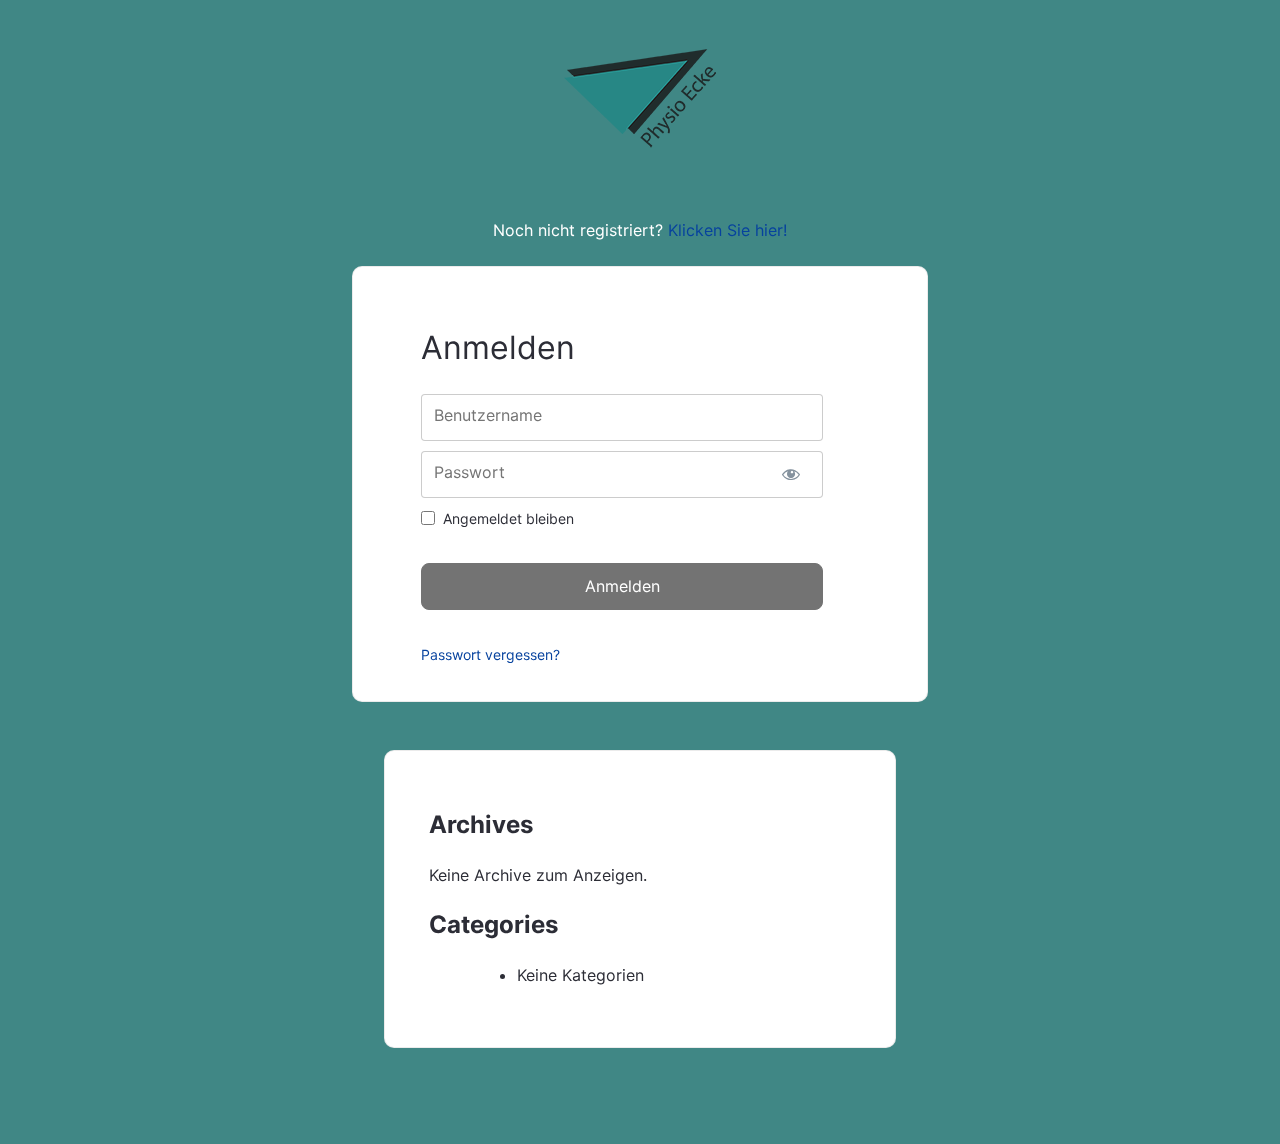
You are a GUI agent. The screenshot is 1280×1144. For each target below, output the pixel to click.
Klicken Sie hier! (727, 230)
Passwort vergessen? (490, 654)
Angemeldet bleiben (508, 518)
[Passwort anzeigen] (790, 474)
